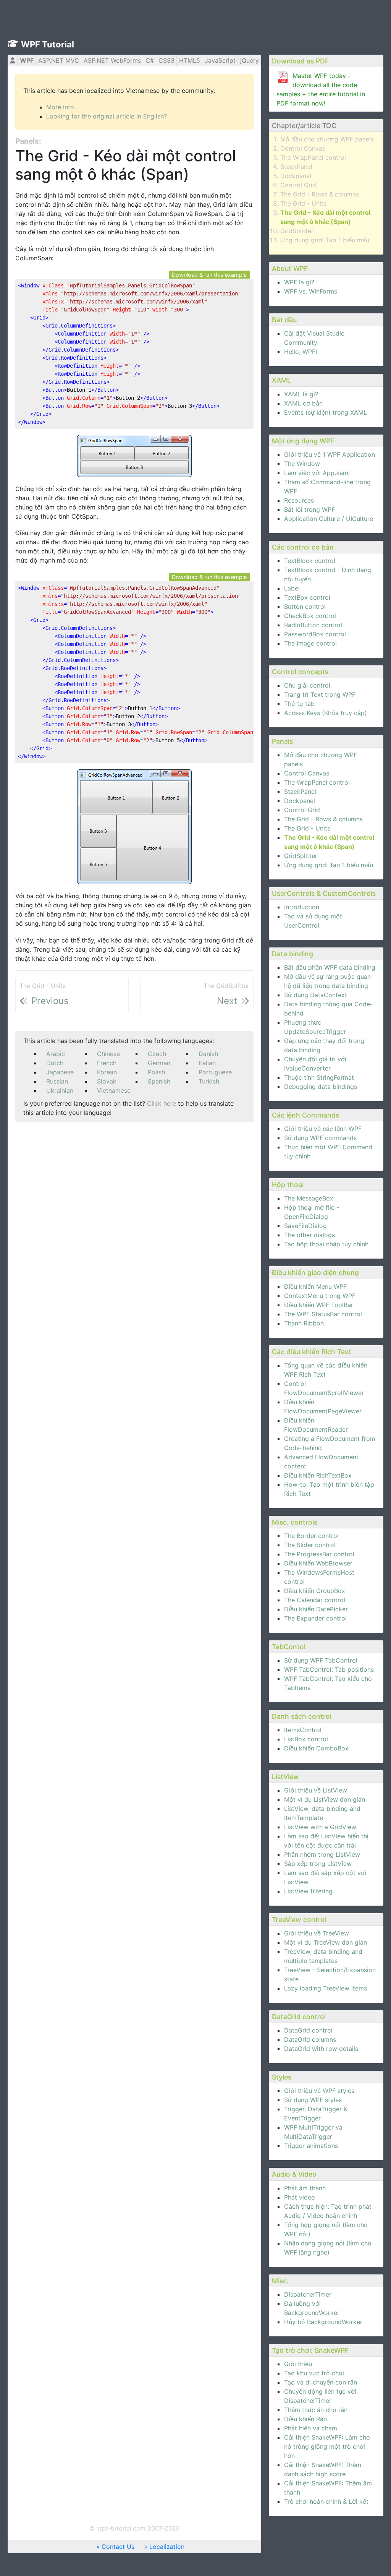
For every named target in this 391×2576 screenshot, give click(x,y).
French (107, 1063)
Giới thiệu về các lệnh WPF (323, 1129)
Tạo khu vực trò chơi (314, 2373)
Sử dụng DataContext (316, 995)
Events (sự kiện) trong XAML (326, 412)
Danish (208, 1054)
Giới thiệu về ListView (316, 1790)
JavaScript (220, 60)
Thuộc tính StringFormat (319, 1077)
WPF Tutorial (48, 44)
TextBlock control (310, 561)
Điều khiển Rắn (305, 2419)
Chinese (108, 1054)
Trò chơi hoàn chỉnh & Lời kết (326, 2501)
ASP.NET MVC (59, 60)
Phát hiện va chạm (311, 2428)
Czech (157, 1054)
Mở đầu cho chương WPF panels (327, 139)
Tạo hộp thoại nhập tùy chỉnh (326, 1244)
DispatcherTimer (308, 2294)
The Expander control (315, 1618)
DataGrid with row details (321, 2049)
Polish (156, 1072)
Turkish (209, 1081)
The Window (302, 464)
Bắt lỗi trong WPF (309, 509)
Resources (299, 500)
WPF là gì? (299, 282)
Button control (305, 607)
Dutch (55, 1063)
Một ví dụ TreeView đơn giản (326, 1942)
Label (292, 588)
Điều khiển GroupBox (315, 1591)
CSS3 (166, 60)
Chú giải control (307, 685)
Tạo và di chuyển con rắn (321, 2382)
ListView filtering (308, 1891)
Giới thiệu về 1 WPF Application (330, 454)
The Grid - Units (303, 203)
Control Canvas (303, 148)
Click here (162, 1103)
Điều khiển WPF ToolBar (319, 1305)
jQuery (250, 60)
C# (150, 60)
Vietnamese (114, 1090)
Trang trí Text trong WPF (320, 694)
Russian (57, 1081)
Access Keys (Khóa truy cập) (326, 713)
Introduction (302, 907)
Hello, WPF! (301, 352)
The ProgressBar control (319, 1554)
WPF (27, 60)
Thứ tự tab (299, 704)
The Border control (311, 1536)
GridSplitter (297, 231)
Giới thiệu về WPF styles (319, 2091)
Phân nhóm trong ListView (322, 1854)
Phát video (300, 2197)
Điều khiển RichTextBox (318, 1475)
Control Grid (298, 185)
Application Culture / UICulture (329, 519)
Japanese (60, 1072)
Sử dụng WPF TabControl (321, 1660)
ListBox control (306, 1739)
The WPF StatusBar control (323, 1314)
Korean (107, 1072)
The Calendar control (315, 1600)
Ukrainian (60, 1090)
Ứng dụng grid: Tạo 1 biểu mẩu (325, 240)
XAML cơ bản (303, 403)
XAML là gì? (301, 394)
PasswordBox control (315, 634)
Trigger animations (311, 2146)
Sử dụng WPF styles (313, 2100)
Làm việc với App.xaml (317, 473)
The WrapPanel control (313, 157)
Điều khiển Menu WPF (315, 1286)
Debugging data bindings (321, 1087)
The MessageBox (309, 1198)
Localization (167, 2547)
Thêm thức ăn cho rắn (316, 2410)
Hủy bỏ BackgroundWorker (323, 2322)
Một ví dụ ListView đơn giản (325, 1799)
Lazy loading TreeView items (326, 1988)
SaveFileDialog (305, 1226)
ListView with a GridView (320, 1827)
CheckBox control (310, 616)
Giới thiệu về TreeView (317, 1933)
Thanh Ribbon (304, 1323)
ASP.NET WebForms (112, 60)
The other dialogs (309, 1235)
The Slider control (310, 1545)
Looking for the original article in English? (107, 116)
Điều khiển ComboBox (316, 1748)
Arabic (56, 1054)
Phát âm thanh (305, 2188)
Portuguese (215, 1072)
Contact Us (118, 2547)
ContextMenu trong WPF (320, 1296)
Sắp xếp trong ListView (318, 1864)
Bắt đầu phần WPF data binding (330, 967)
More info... (62, 107)
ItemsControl (303, 1730)
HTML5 (190, 60)
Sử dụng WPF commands (320, 1138)
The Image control (310, 643)
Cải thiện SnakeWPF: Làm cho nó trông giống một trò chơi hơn (327, 2446)
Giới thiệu (298, 2364)
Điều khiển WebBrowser (318, 1563)
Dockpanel (296, 176)
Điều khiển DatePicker (316, 1609)
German (159, 1063)
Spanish (159, 1081)
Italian (207, 1063)
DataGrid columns (310, 2039)
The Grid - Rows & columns (320, 194)
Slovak (107, 1081)
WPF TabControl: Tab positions (329, 1669)
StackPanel (296, 167)
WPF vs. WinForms (311, 291)
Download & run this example (209, 275)
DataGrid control (308, 2030)
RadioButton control (313, 625)
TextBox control (307, 597)
